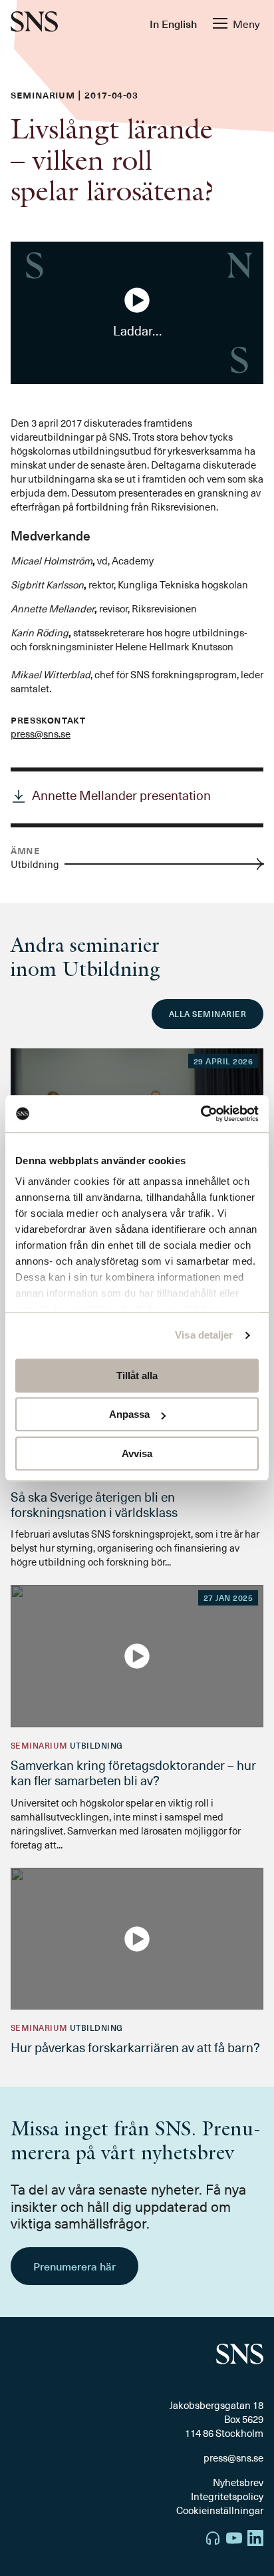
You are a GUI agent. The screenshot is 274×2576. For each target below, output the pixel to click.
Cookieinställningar (220, 2510)
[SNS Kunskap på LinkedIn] (255, 2540)
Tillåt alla (137, 1376)
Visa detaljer (204, 1335)
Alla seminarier (207, 1014)
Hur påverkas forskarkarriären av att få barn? (135, 2047)
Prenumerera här (74, 2266)
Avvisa (137, 1453)
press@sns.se (41, 734)
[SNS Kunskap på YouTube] (234, 2540)
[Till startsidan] (34, 23)
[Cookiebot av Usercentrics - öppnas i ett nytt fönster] (201, 1114)
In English (173, 23)
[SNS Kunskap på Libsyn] (213, 2540)
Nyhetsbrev (238, 2482)
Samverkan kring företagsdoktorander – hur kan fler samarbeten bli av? (133, 1772)
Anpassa (129, 1414)
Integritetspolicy (227, 2496)
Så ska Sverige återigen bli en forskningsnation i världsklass (94, 1504)
